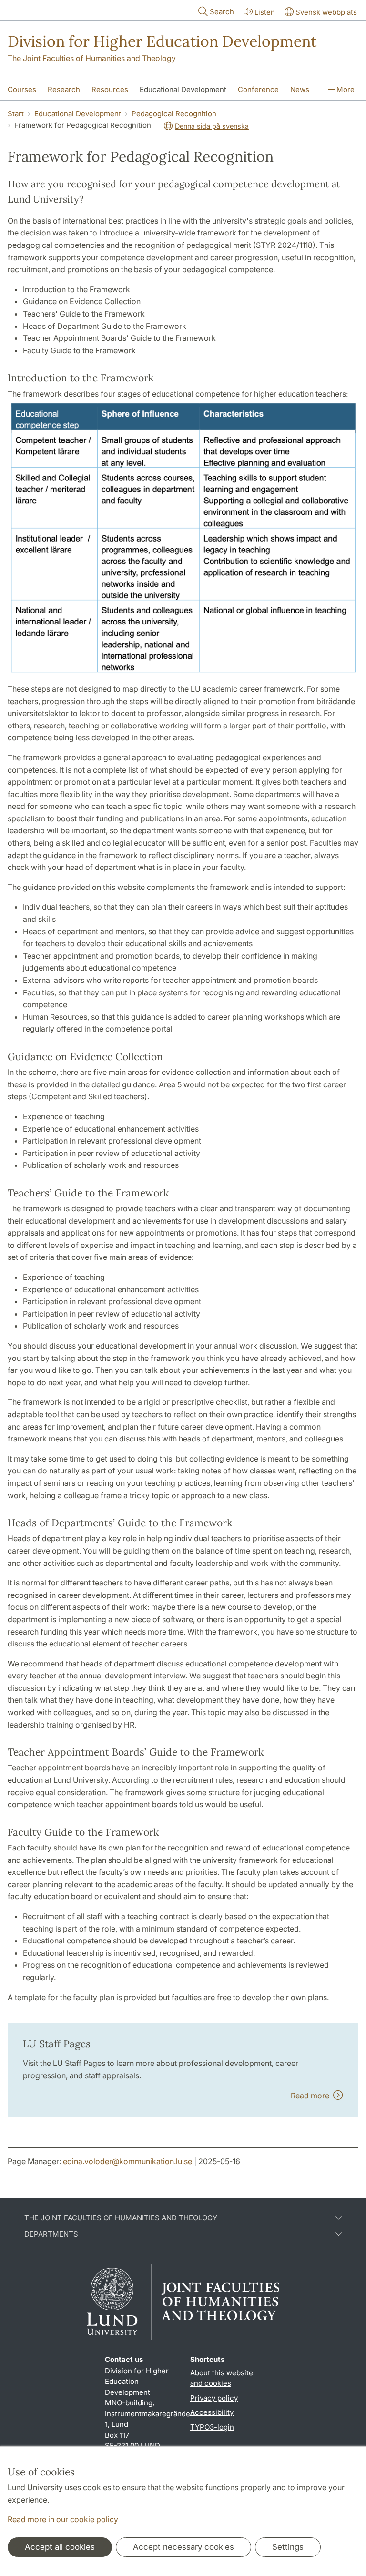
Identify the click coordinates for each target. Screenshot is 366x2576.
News (300, 89)
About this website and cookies (222, 2378)
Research (64, 89)
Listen (265, 12)
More (345, 89)
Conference (258, 89)
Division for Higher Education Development (162, 41)
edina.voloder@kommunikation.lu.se (127, 2161)
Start (16, 114)
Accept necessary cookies (183, 2547)
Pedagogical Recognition (174, 114)
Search (222, 12)
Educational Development (183, 89)
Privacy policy (214, 2398)
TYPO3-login (212, 2427)
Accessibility (212, 2412)
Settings (288, 2547)
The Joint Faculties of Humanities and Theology (92, 58)
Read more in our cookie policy (63, 2519)
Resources (110, 89)
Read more (312, 2096)
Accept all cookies (60, 2547)
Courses (22, 89)
